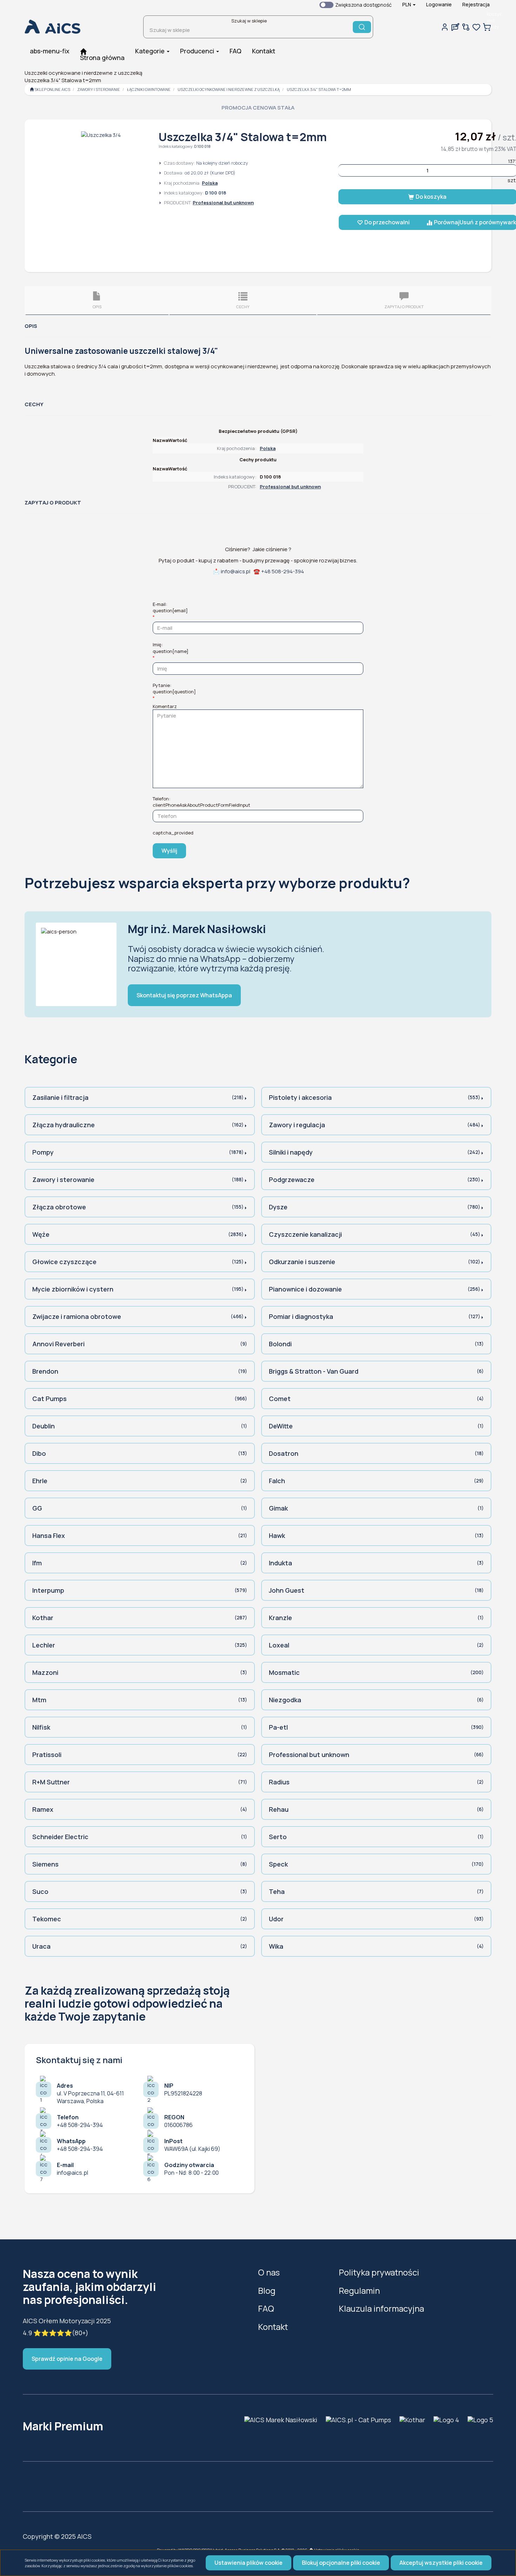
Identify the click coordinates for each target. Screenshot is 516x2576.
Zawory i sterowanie (99, 89)
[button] (409, 5)
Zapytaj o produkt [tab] (404, 307)
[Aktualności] (455, 27)
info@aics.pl (236, 571)
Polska (210, 183)
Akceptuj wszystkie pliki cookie (441, 2563)
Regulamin (359, 2290)
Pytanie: (174, 688)
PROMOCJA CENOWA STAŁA (258, 108)
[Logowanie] (445, 27)
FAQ (266, 2308)
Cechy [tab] (243, 307)
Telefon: (201, 802)
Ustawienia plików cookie (249, 2563)
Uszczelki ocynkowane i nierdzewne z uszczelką (229, 89)
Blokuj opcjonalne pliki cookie (341, 2563)
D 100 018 (202, 146)
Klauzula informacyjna (381, 2308)
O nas (269, 2272)
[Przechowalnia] (476, 27)
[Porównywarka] (466, 27)
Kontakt (273, 2327)
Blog (267, 2290)
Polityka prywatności (379, 2272)
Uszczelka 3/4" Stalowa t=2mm (319, 89)
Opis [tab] (97, 307)
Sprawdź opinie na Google (67, 2359)
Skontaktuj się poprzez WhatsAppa (184, 995)
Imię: (171, 648)
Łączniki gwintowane (149, 89)
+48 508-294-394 (283, 571)
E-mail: (170, 607)
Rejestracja (476, 4)
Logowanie (439, 4)
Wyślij (169, 851)
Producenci (198, 51)
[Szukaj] (362, 27)
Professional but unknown (223, 203)
